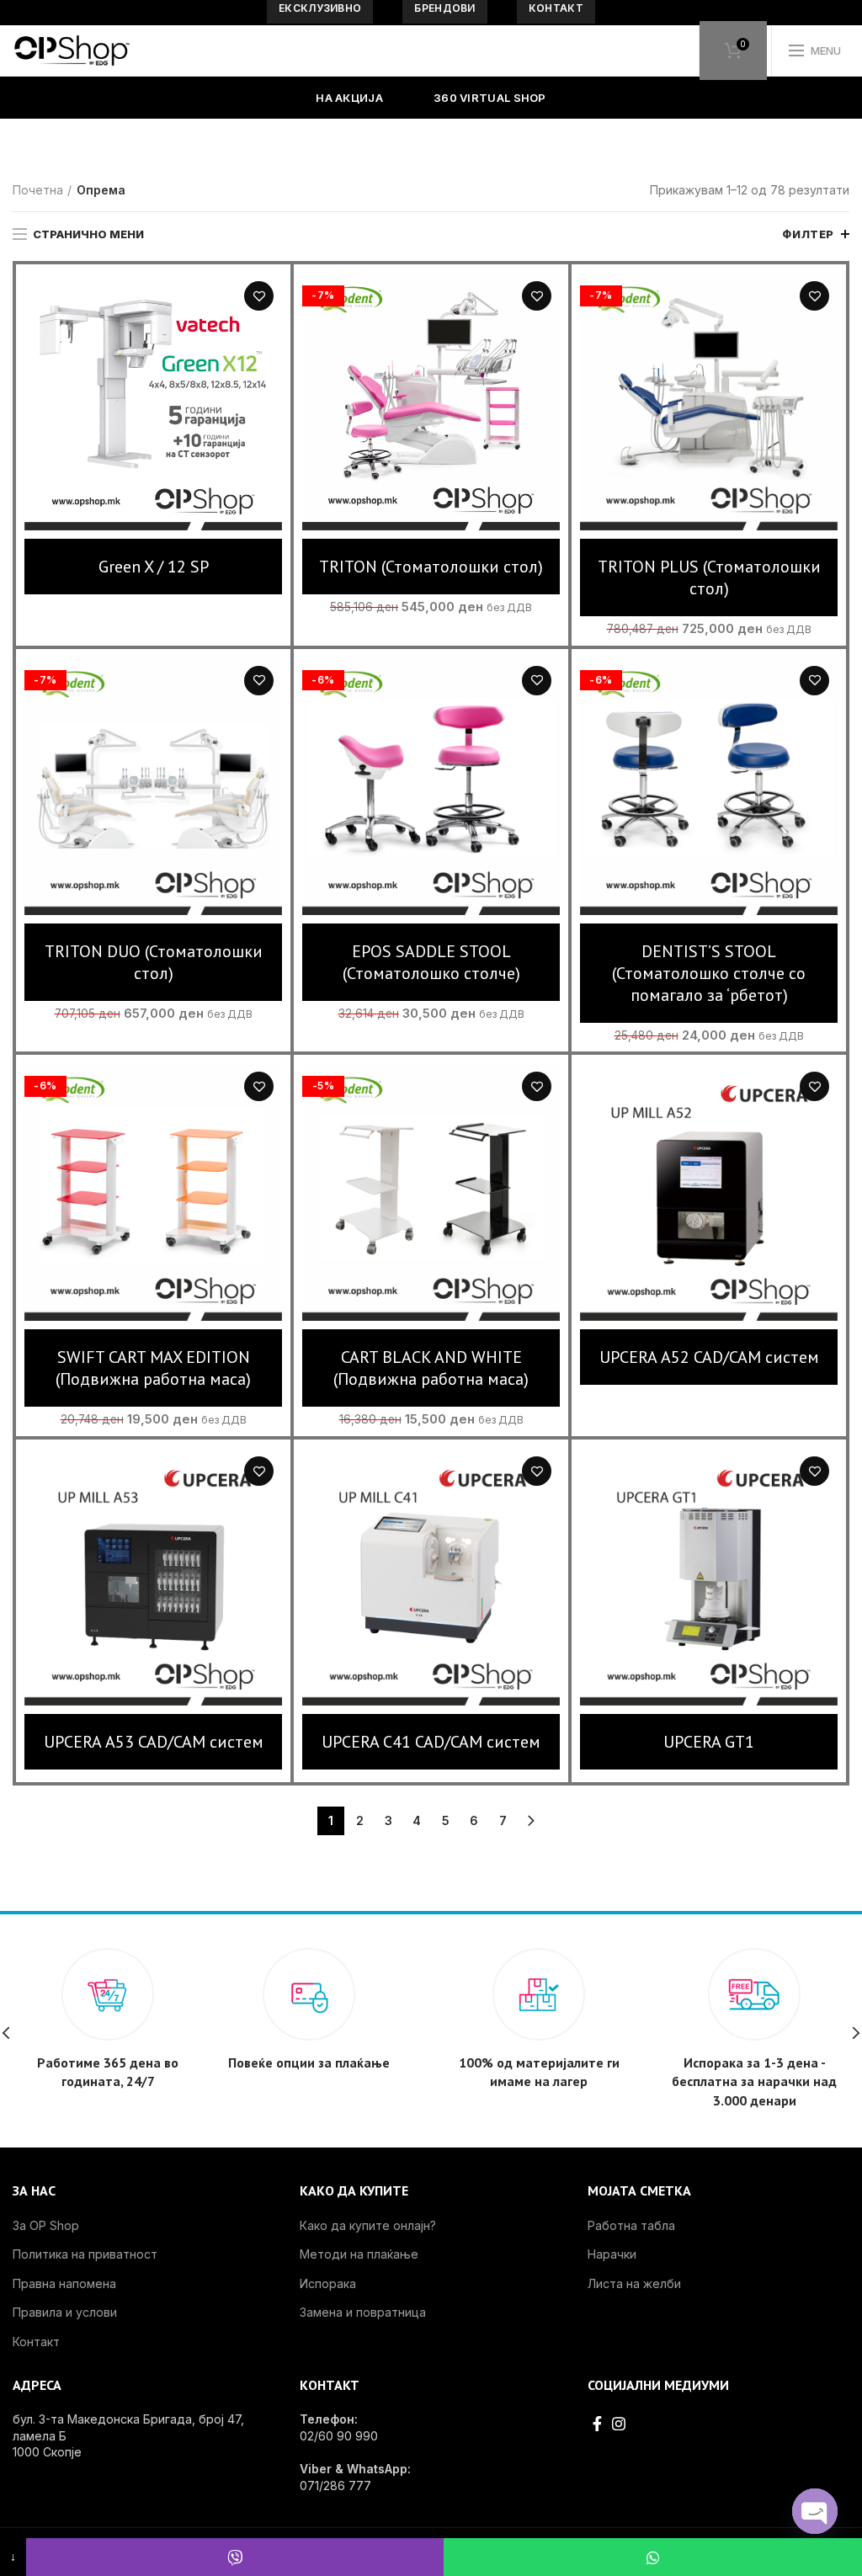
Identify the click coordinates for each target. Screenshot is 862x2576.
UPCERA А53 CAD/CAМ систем (154, 1742)
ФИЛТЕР (808, 234)
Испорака (328, 2283)
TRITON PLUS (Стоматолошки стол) (709, 577)
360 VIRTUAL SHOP (490, 98)
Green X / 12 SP (154, 567)
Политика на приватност (85, 2254)
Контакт (36, 2342)
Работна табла (631, 2225)
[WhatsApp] (653, 2557)
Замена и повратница (363, 2312)
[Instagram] (619, 2424)
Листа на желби (259, 296)
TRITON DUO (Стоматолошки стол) (154, 962)
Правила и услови (65, 2312)
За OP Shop (46, 2225)
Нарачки (612, 2254)
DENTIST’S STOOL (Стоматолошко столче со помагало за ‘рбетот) (709, 973)
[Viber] (235, 2557)
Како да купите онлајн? (368, 2225)
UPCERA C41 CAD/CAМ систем (431, 1742)
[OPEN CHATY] (815, 2511)
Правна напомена (64, 2283)
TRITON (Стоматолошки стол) (431, 567)
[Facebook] (597, 2424)
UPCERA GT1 (709, 1742)
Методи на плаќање (359, 2254)
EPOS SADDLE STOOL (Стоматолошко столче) (431, 962)
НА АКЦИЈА (349, 98)
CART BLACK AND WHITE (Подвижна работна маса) (431, 1368)
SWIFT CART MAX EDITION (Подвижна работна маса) (153, 1368)
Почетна (38, 190)
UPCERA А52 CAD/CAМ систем (709, 1357)
